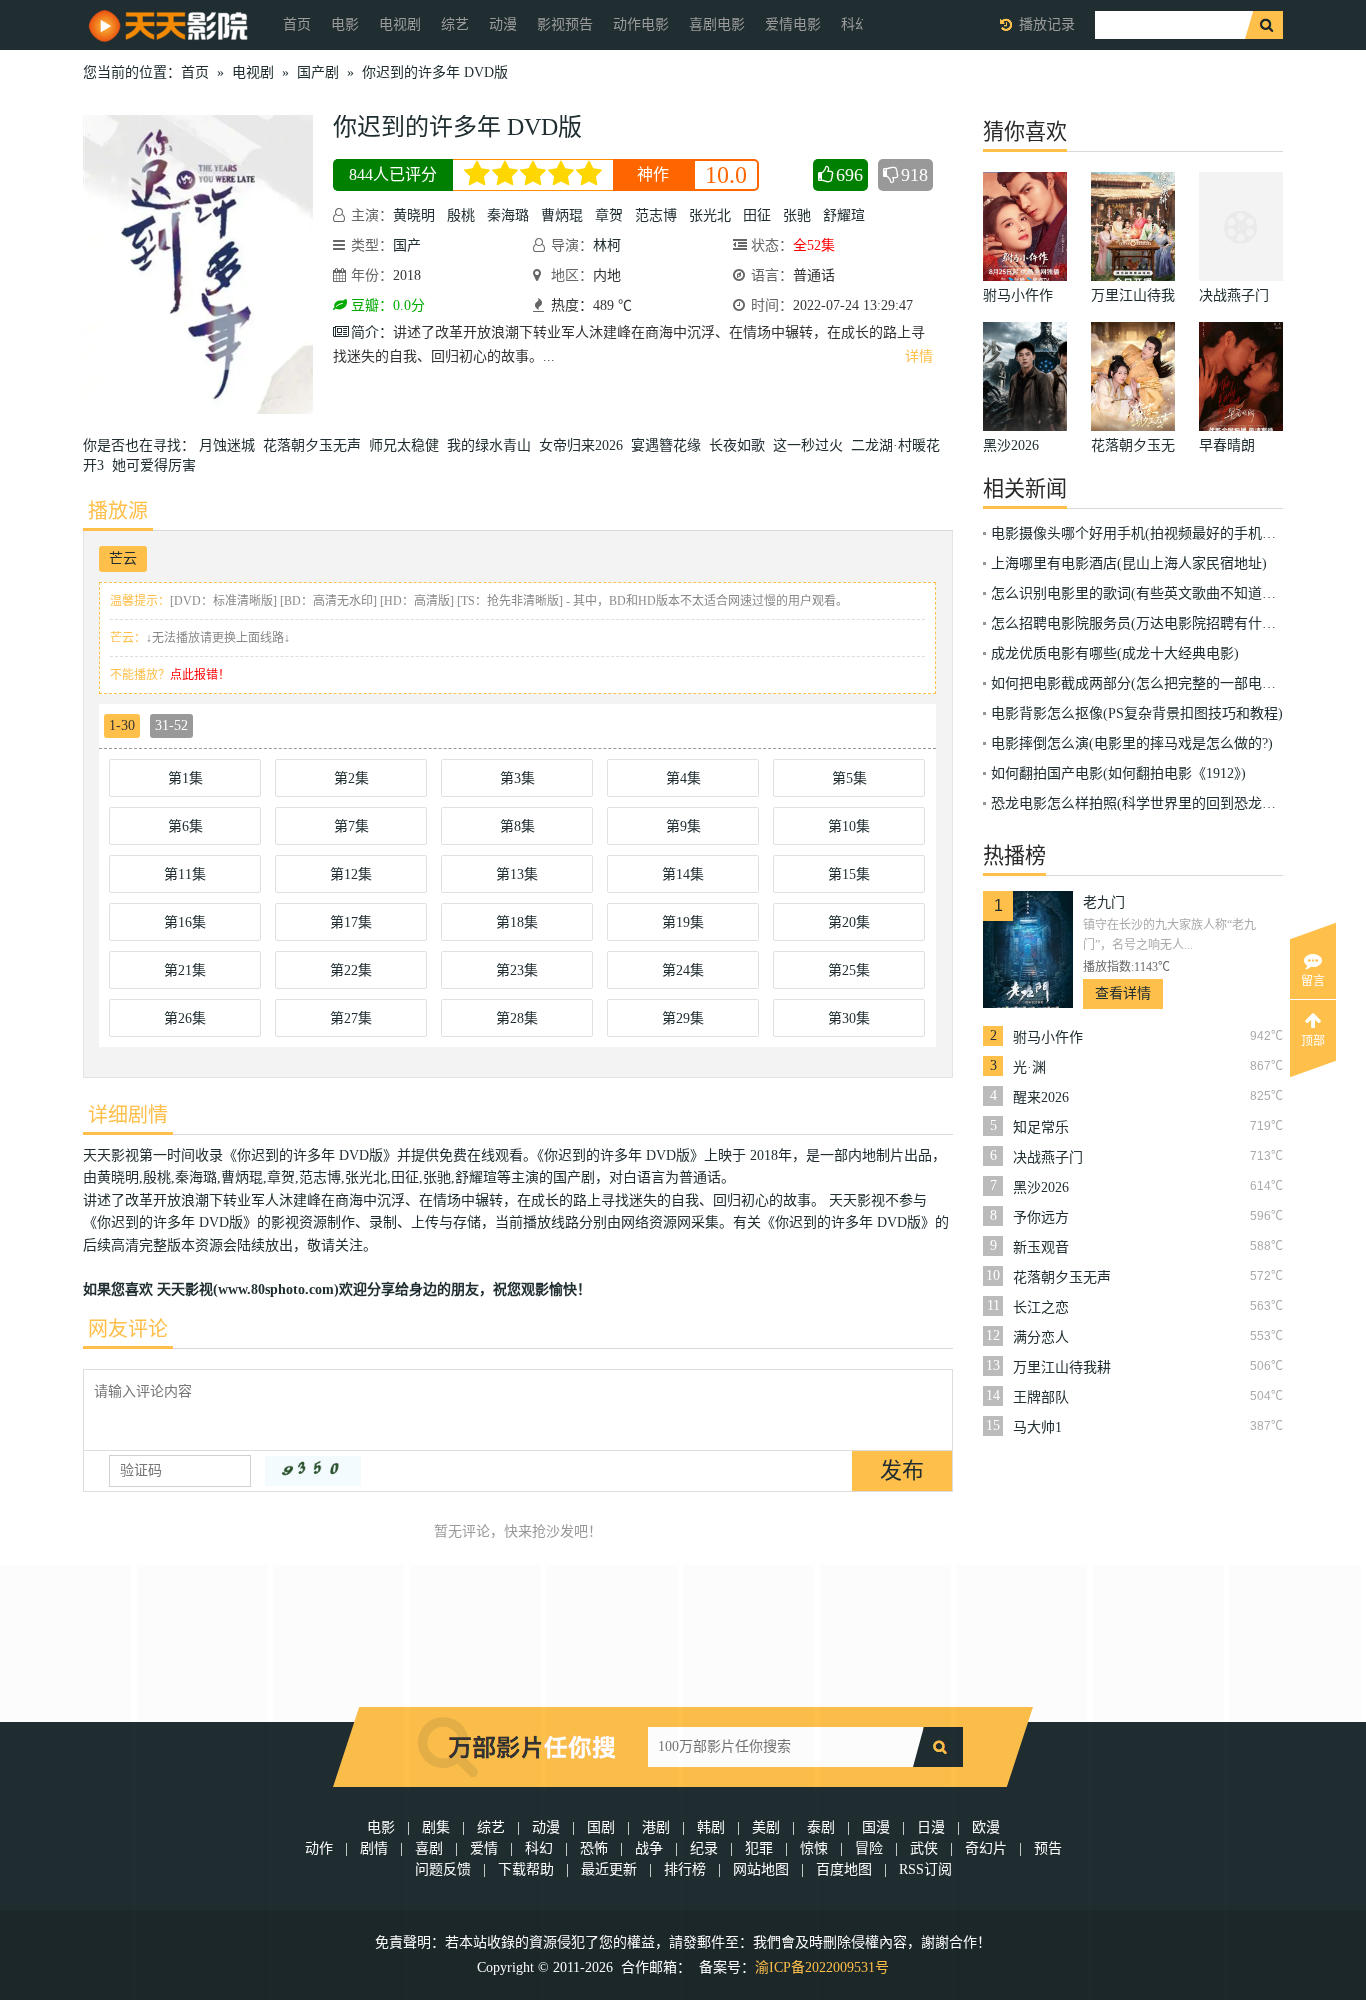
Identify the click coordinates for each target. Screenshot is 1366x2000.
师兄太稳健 (408, 445)
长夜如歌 (741, 445)
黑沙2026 (1041, 1187)
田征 (757, 215)
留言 (1313, 981)
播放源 (118, 511)
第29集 (683, 1018)
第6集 (185, 826)
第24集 (683, 970)
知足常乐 (1041, 1127)
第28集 (517, 1018)
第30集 (849, 1018)
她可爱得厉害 (158, 465)
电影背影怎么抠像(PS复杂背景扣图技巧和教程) (1137, 713)
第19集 (683, 922)
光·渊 (1029, 1067)
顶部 (1313, 1041)
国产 (407, 245)
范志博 (656, 215)
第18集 (517, 922)
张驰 (797, 215)
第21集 (185, 970)
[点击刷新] (313, 1471)
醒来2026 (1041, 1097)
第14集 (683, 874)
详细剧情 (128, 1115)
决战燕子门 (1048, 1157)
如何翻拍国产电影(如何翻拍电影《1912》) (1118, 773)
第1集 (185, 778)
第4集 (683, 778)
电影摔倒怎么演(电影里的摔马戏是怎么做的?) (1132, 743)
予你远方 (1041, 1217)
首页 (297, 24)
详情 (919, 356)
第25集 (849, 970)
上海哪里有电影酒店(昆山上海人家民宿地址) (1129, 563)
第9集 (683, 826)
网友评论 (128, 1329)
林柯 (607, 245)
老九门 (1104, 902)
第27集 (351, 1018)
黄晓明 (414, 215)
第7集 (351, 826)
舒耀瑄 (844, 215)
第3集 (517, 778)
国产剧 (318, 72)
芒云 (123, 558)
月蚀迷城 (231, 445)
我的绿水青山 (493, 445)
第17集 (351, 922)
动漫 (503, 24)
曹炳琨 (562, 215)
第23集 (517, 970)
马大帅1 (1037, 1427)
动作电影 (641, 24)
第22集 (351, 970)
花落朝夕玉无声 (316, 445)
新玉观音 (1041, 1247)
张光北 (710, 215)
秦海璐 (508, 215)
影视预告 (565, 24)
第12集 (351, 874)
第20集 (849, 922)
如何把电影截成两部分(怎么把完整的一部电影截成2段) (1160, 683)
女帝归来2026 (585, 445)
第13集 (517, 874)
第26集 (185, 1018)
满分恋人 (1041, 1337)
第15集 (849, 874)
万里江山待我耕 (1062, 1367)
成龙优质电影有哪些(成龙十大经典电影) (1115, 653)
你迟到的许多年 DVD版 (435, 72)
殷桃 (461, 215)
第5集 (849, 778)
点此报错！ (200, 675)
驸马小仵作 (1048, 1037)
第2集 (351, 778)
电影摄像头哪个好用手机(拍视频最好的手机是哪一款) (1157, 533)
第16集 (185, 922)
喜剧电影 (717, 24)
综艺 (455, 24)
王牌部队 (1041, 1397)
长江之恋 (1041, 1307)
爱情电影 (793, 24)
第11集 (185, 874)
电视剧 (400, 24)
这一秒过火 (812, 445)
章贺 (609, 215)
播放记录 (1047, 24)
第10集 (849, 826)
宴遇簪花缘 (670, 445)
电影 (345, 24)
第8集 (517, 826)
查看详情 (1123, 993)
